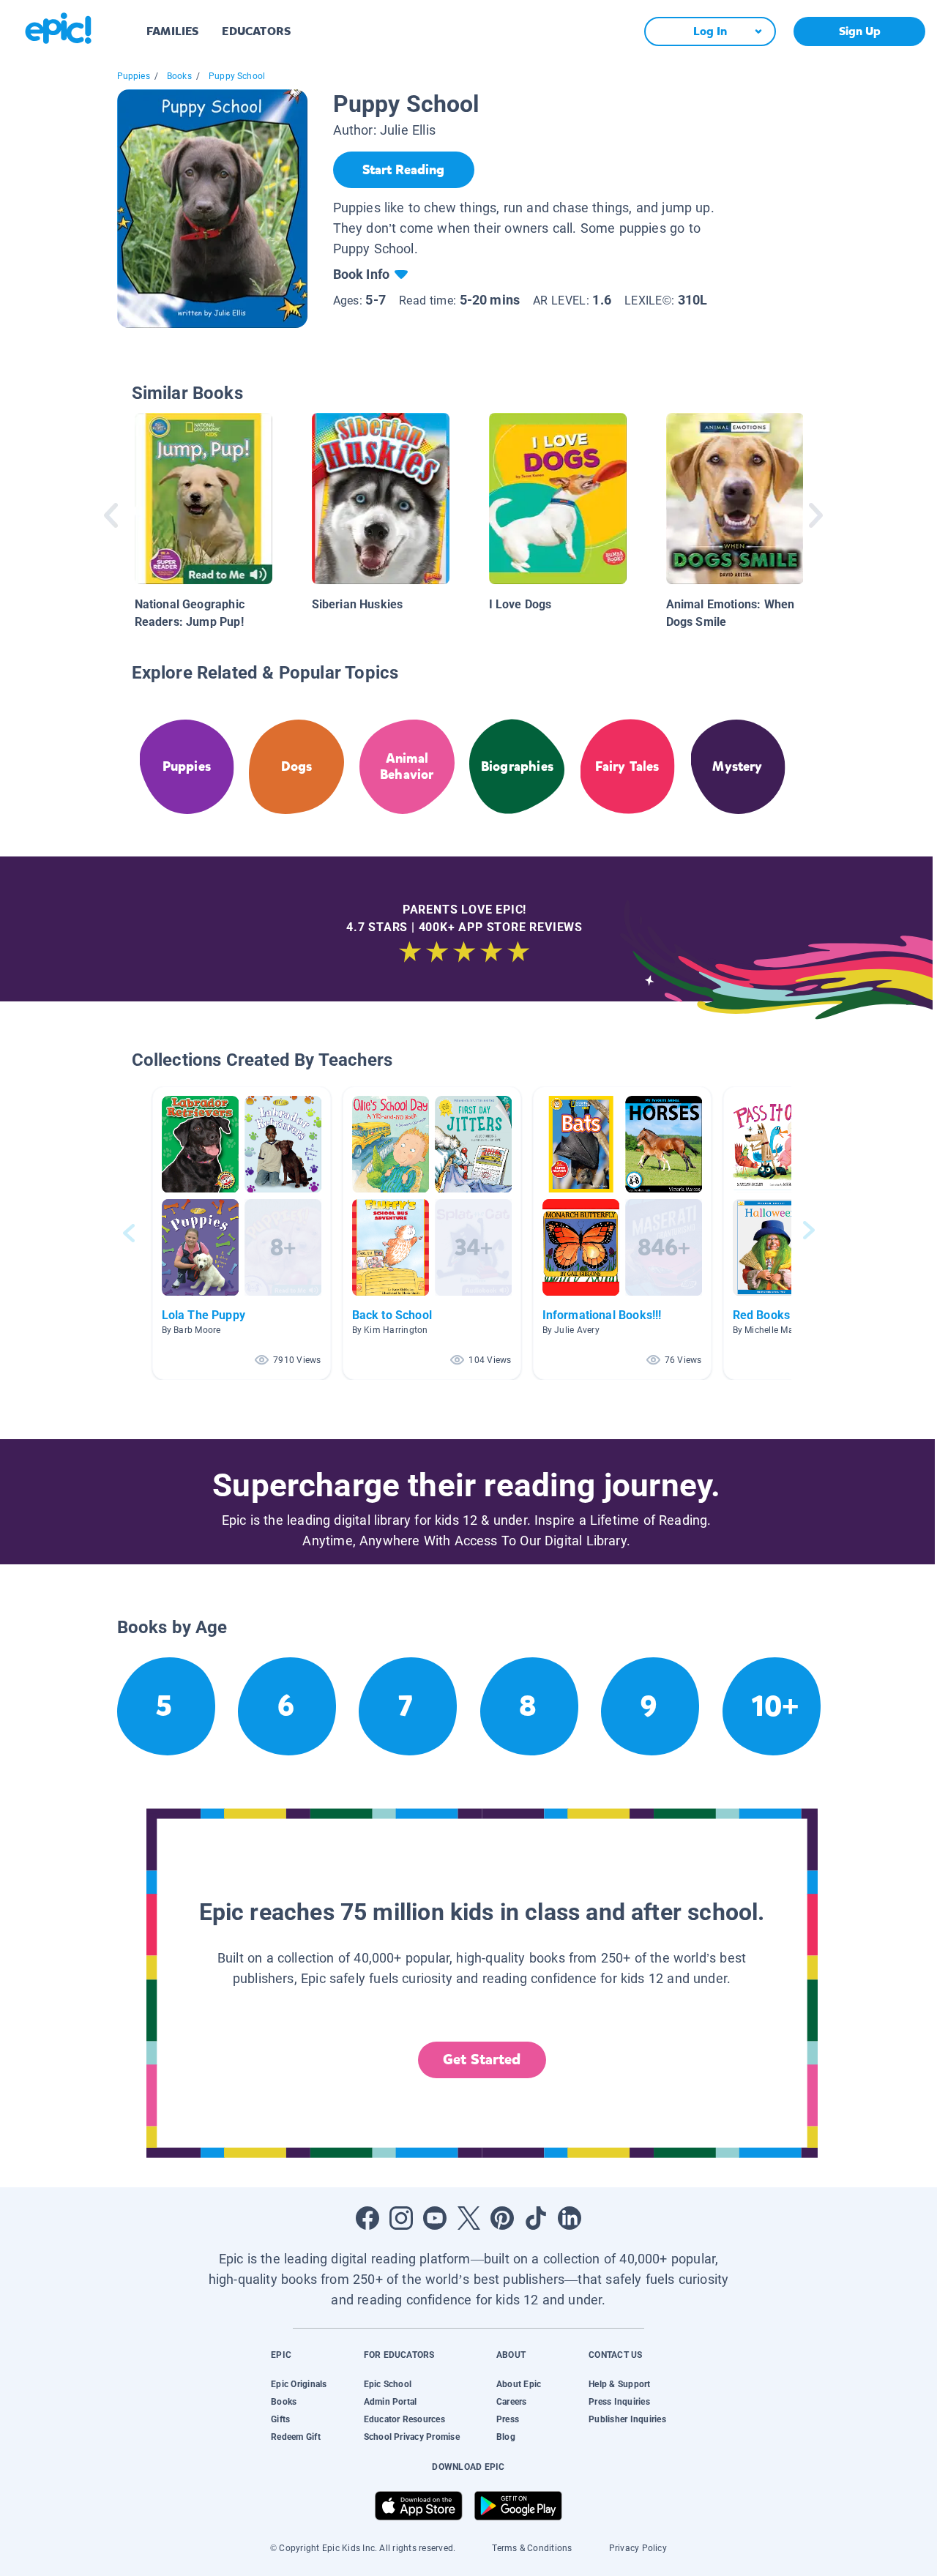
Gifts (280, 2419)
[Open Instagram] (401, 2218)
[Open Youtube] (435, 2218)
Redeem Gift (296, 2437)
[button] (242, 1233)
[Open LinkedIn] (570, 2218)
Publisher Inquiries (627, 2419)
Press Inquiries (619, 2402)
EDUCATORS (256, 31)
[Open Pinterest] (502, 2218)
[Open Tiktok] (536, 2218)
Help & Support (619, 2384)
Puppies (134, 76)
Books (179, 76)
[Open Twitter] (468, 2218)
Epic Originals (299, 2384)
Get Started (482, 2060)
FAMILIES (172, 31)
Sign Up (860, 31)
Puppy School (237, 76)
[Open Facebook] (367, 2218)
